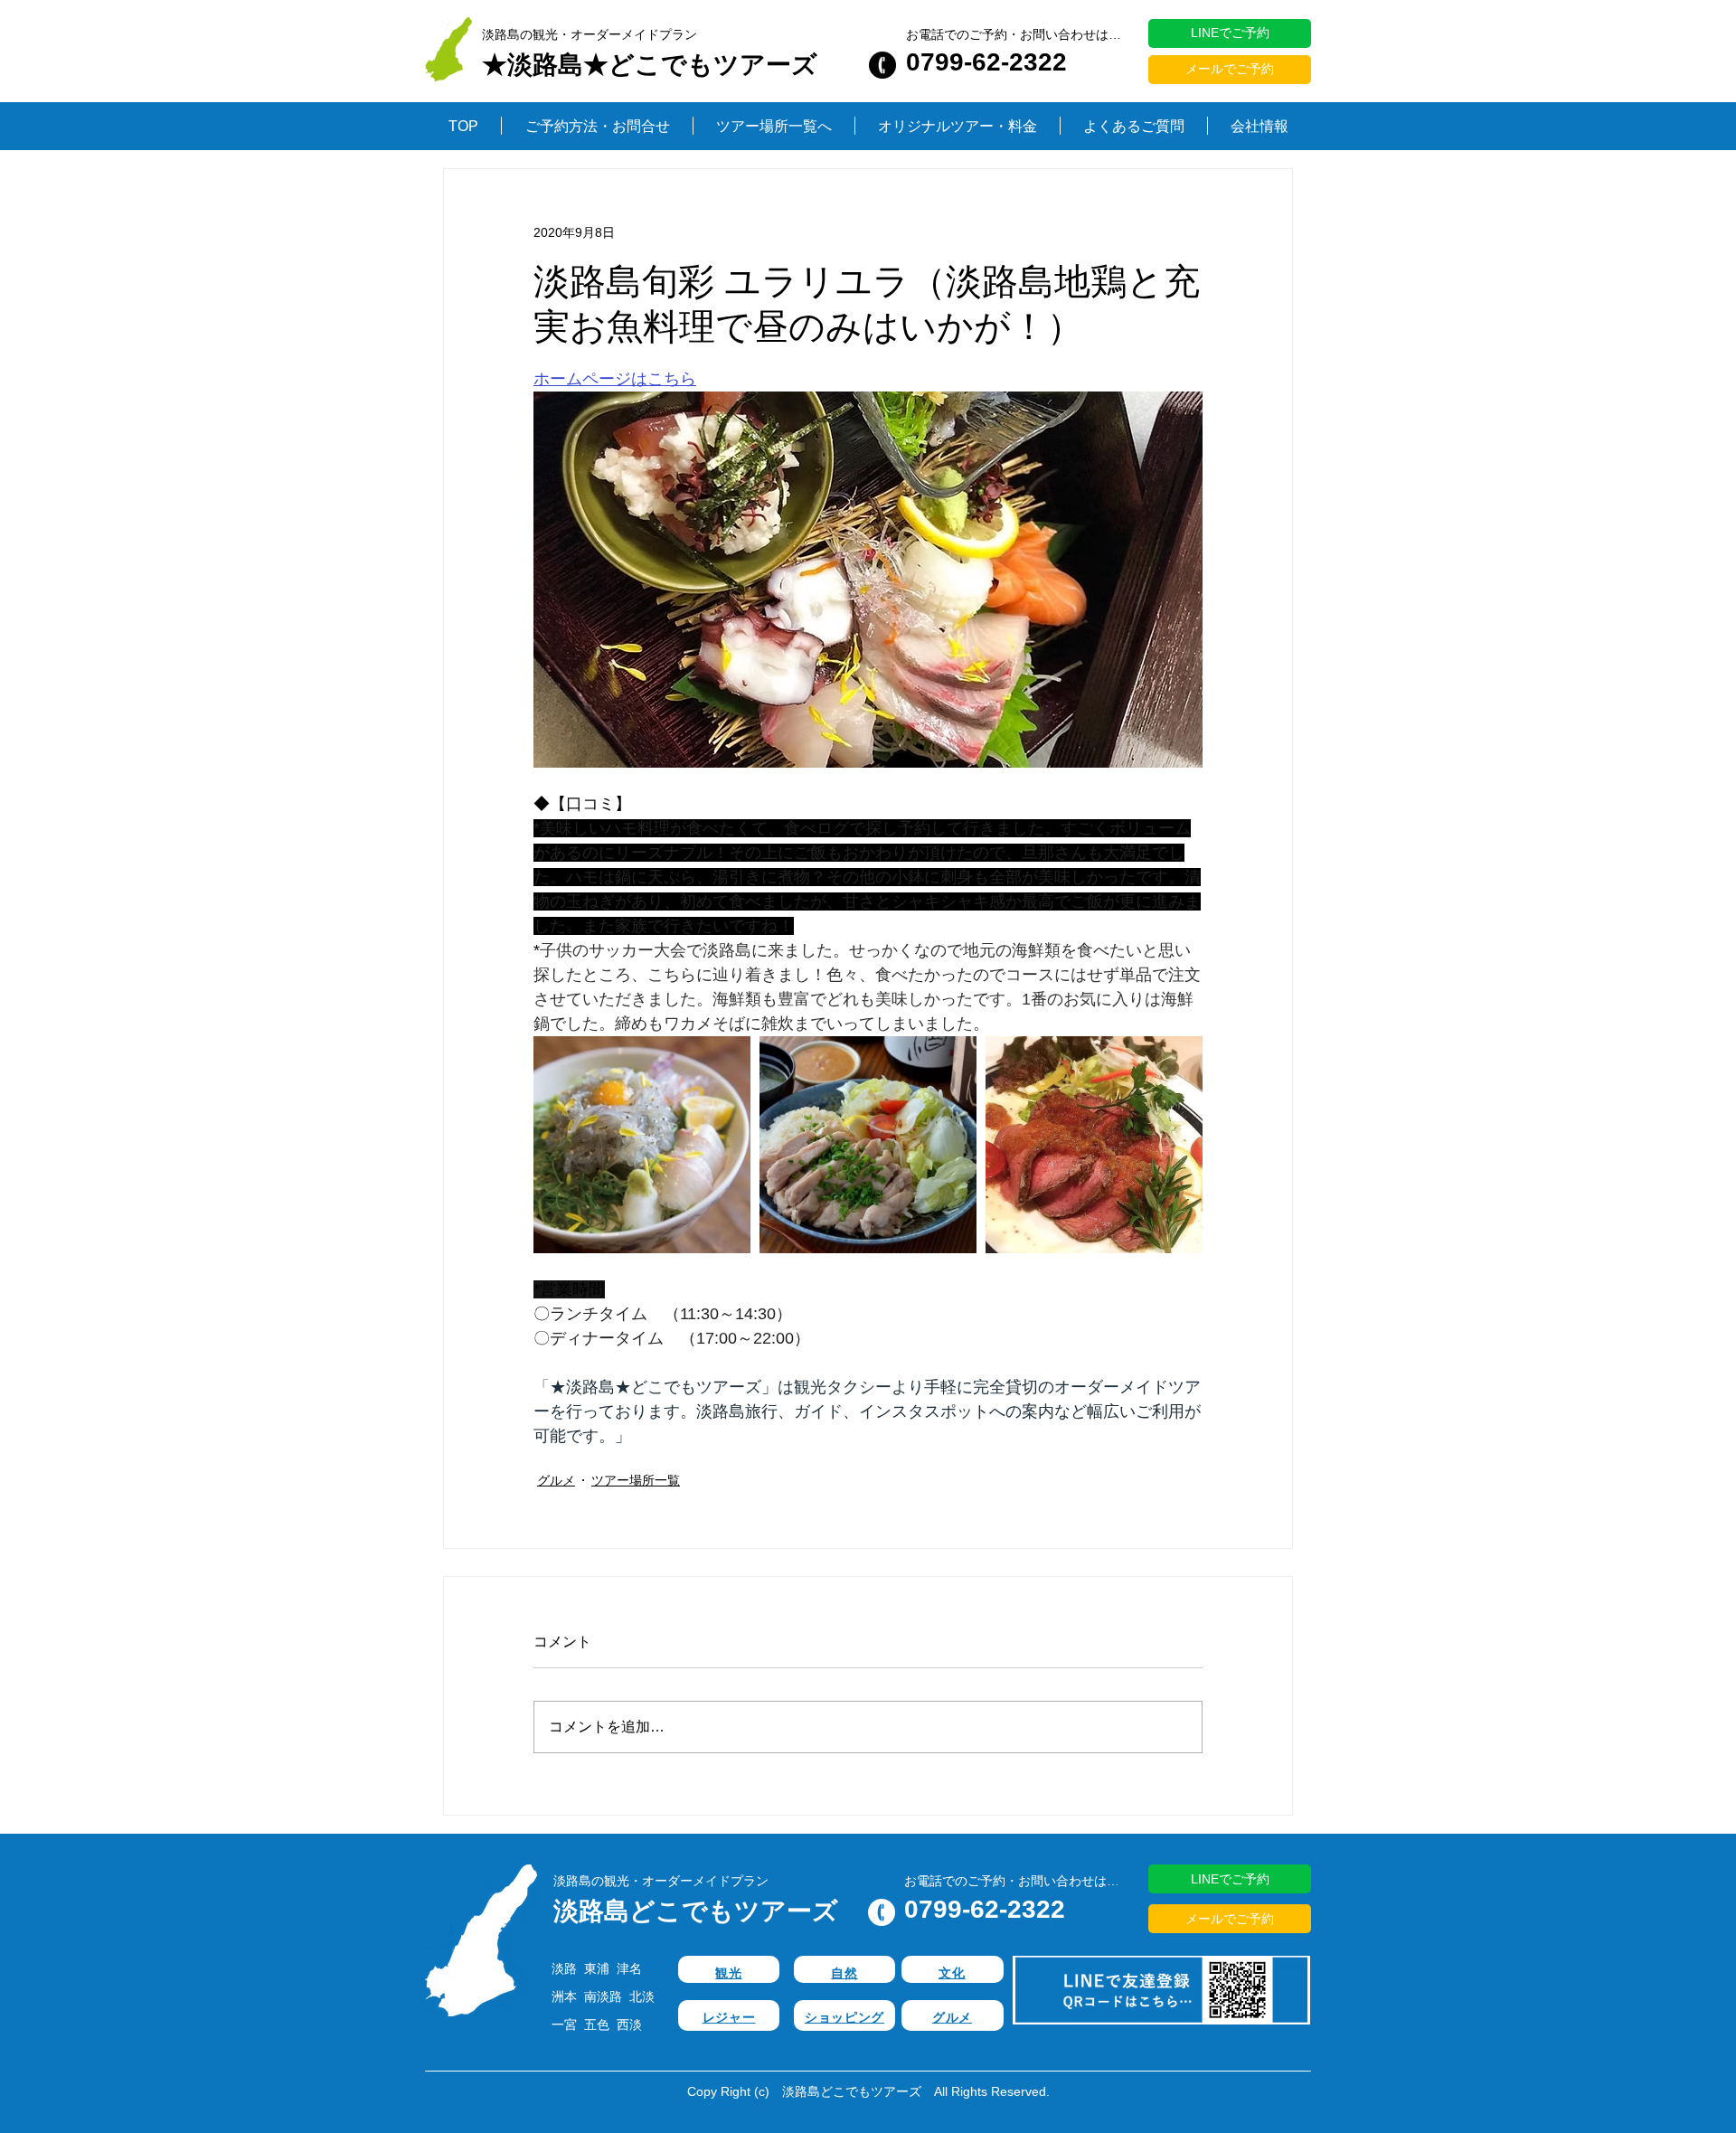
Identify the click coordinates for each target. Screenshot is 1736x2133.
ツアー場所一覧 (636, 1480)
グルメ (556, 1480)
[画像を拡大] (642, 1145)
